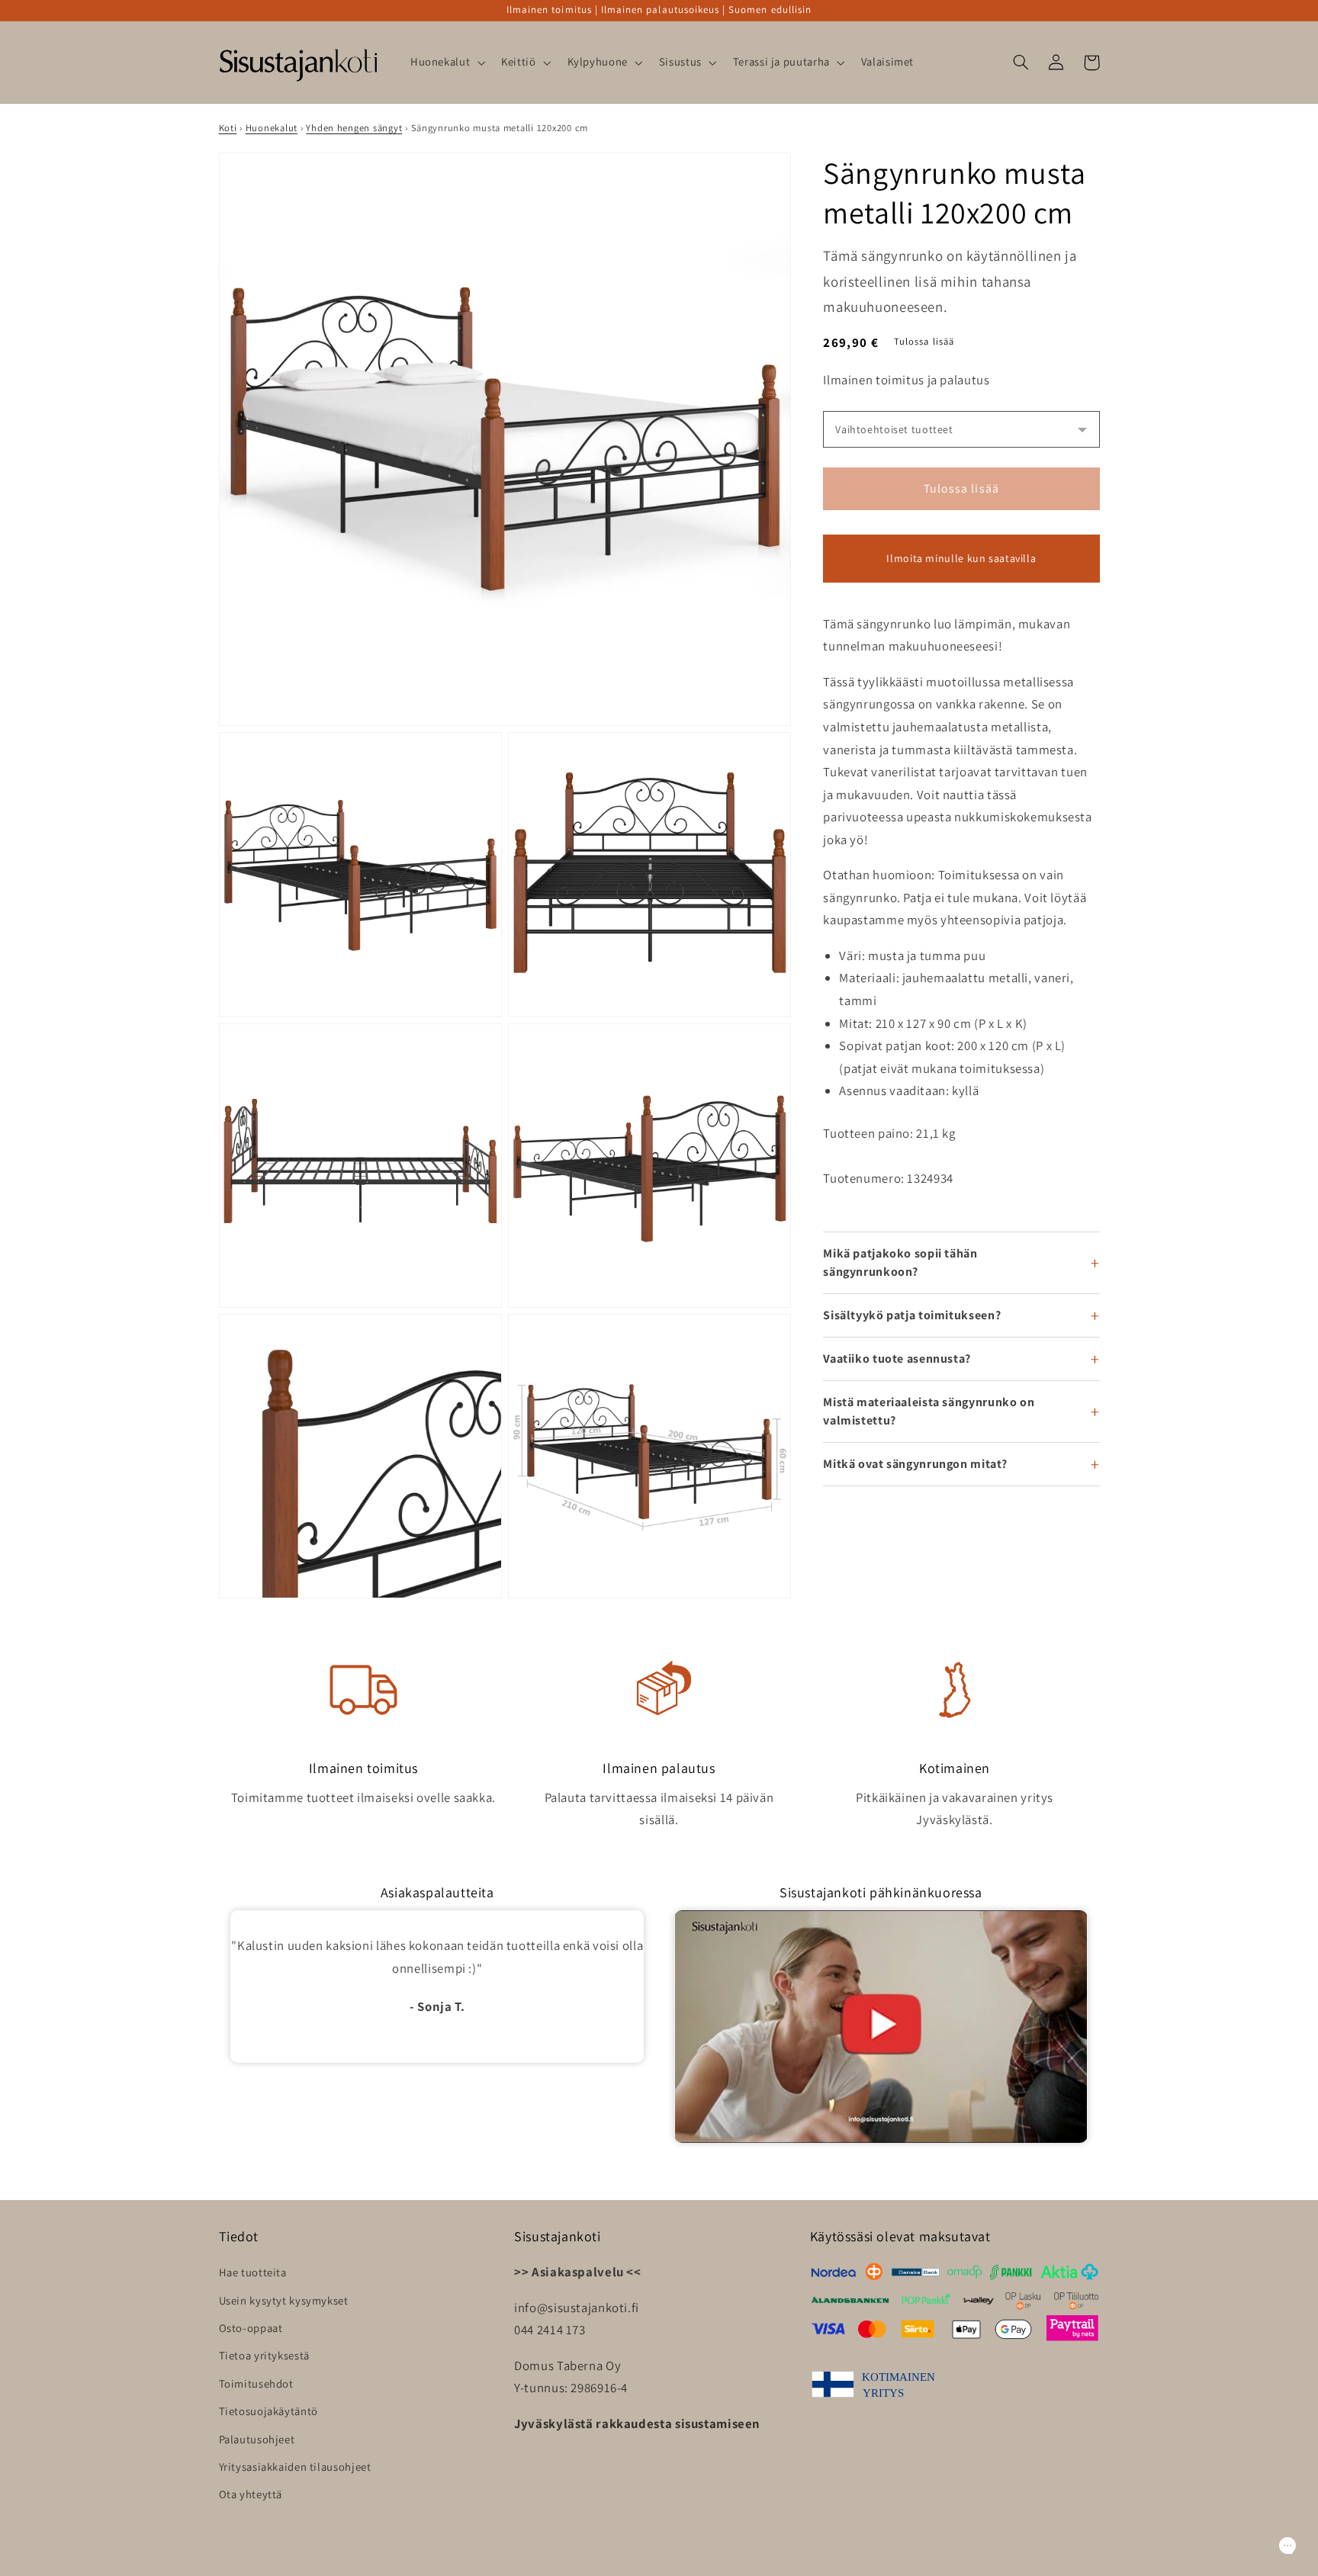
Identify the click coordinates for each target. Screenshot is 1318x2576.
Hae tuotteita (253, 2272)
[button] (446, 63)
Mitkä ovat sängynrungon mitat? (915, 1464)
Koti (228, 128)
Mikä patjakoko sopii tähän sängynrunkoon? (900, 1262)
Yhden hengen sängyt (354, 128)
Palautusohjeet (257, 2439)
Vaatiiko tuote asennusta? (897, 1359)
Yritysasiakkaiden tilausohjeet (295, 2467)
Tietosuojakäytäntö (268, 2411)
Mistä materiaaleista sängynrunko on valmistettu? (929, 1411)
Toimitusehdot (256, 2383)
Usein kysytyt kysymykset (284, 2300)
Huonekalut (272, 128)
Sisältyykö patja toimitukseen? (912, 1315)
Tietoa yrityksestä (264, 2355)
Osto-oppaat (251, 2328)
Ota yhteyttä (251, 2494)
